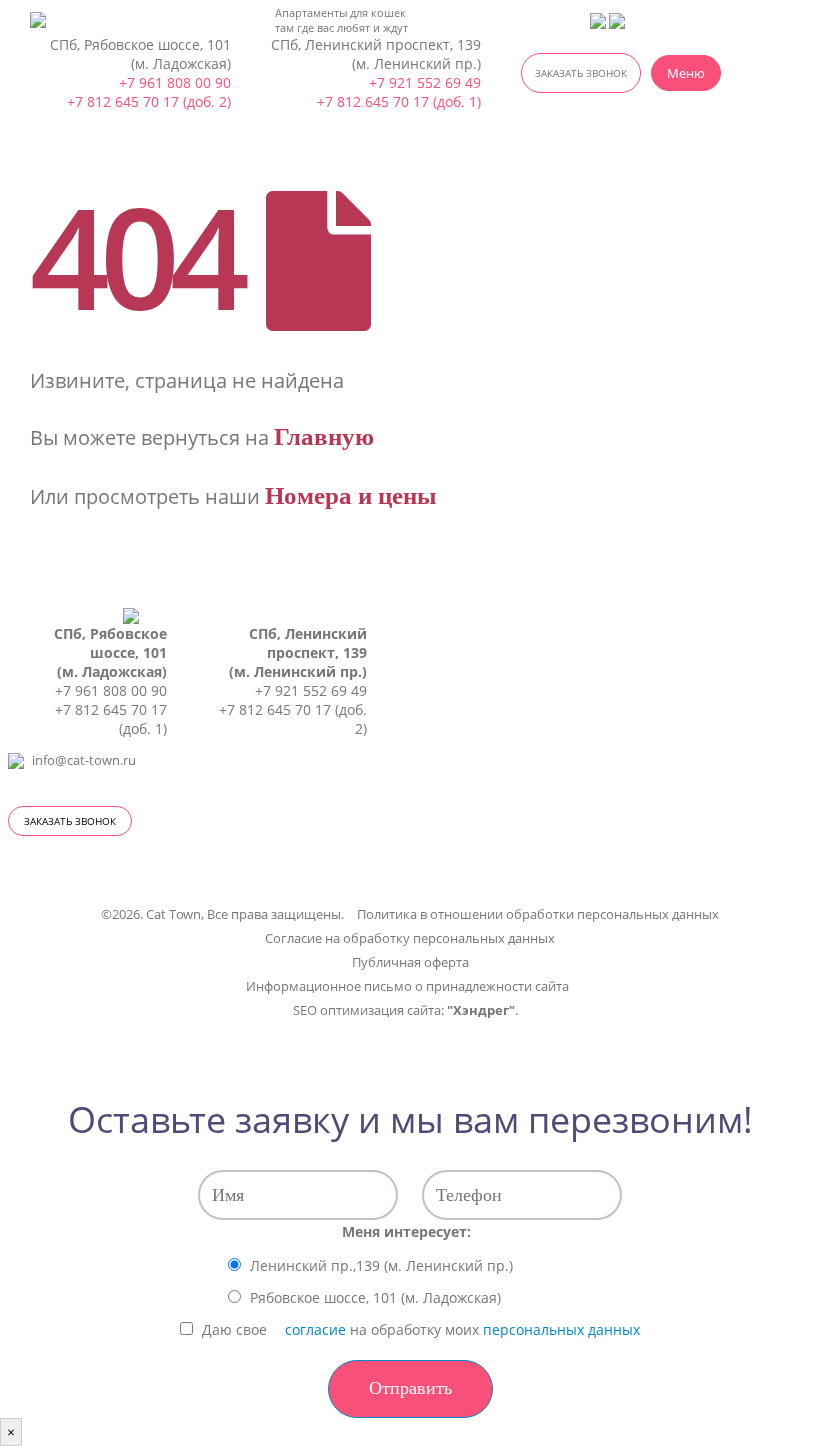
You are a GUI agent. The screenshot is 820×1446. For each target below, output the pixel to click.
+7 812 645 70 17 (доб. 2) (149, 101)
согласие (315, 1329)
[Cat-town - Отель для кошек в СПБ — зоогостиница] (62, 20)
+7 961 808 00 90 (175, 82)
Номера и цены (351, 495)
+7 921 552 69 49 (425, 82)
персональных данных (561, 1329)
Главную (324, 436)
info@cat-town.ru (84, 760)
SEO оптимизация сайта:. (405, 1010)
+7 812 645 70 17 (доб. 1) (399, 101)
